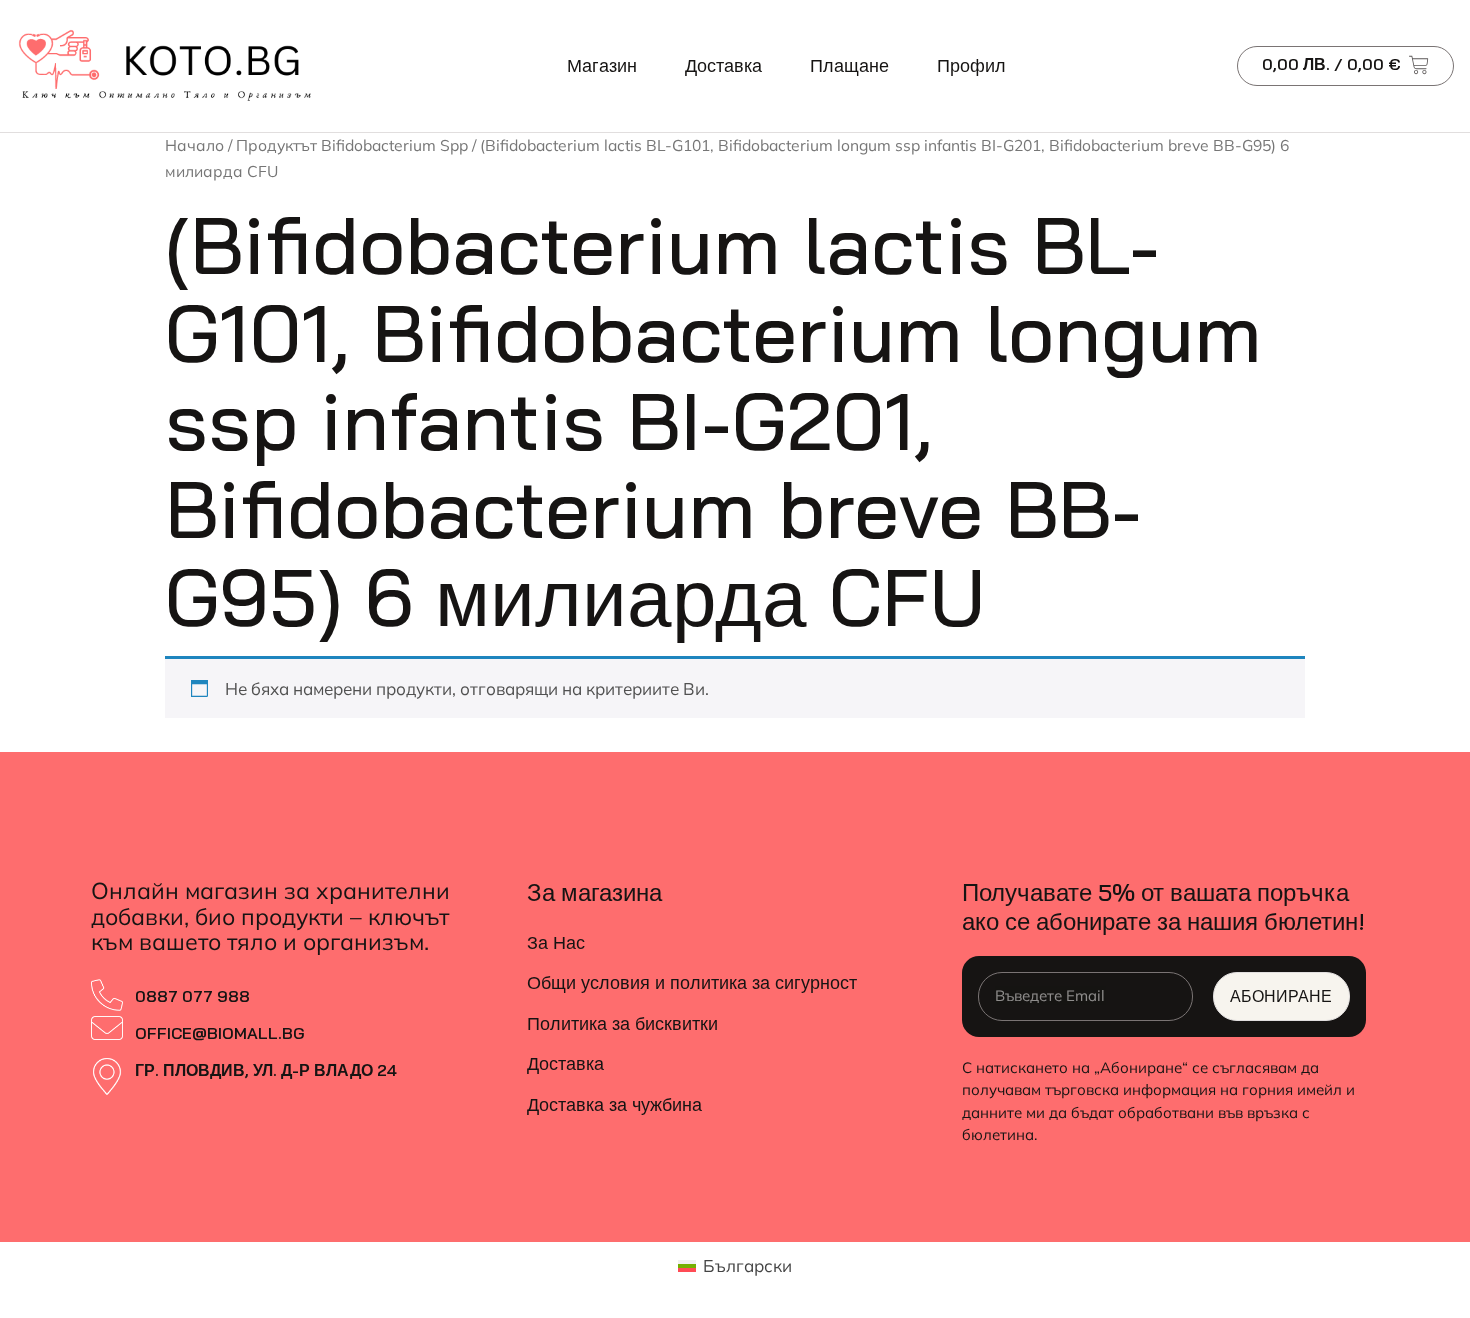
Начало (194, 145)
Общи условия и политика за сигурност (692, 982)
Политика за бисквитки (622, 1023)
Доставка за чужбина (614, 1104)
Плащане (849, 65)
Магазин (602, 65)
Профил (971, 65)
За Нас (556, 942)
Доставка (723, 65)
